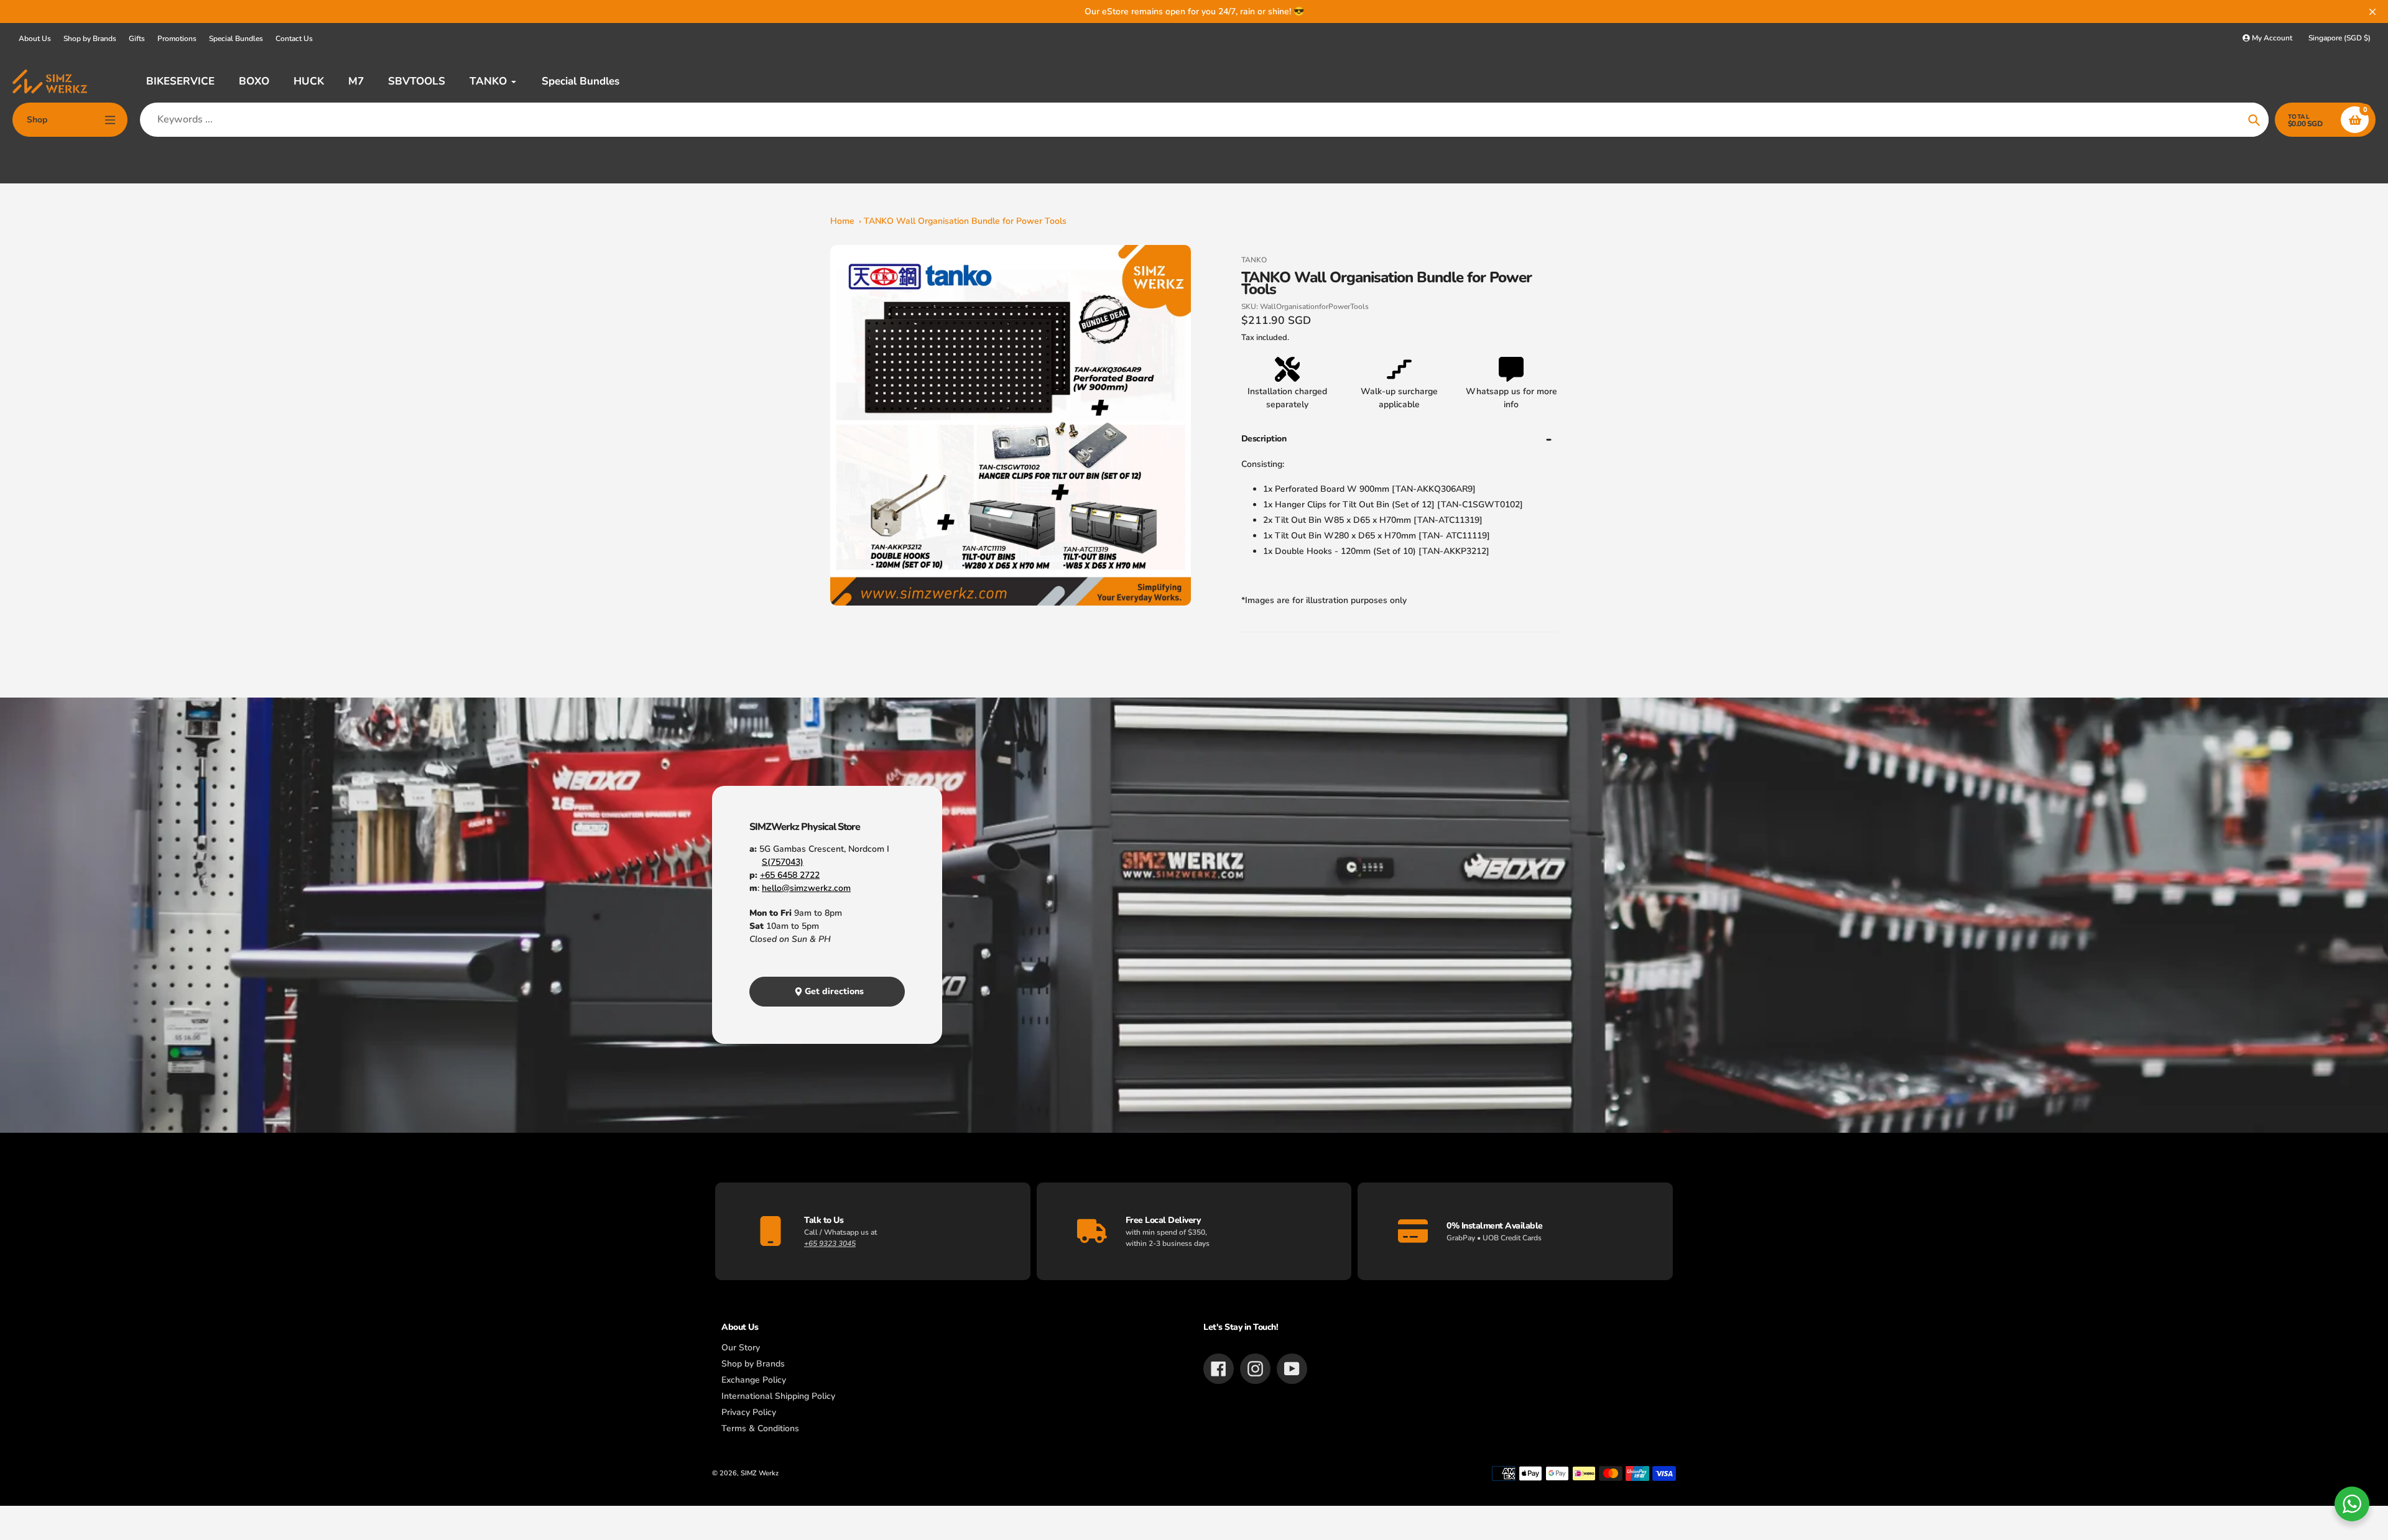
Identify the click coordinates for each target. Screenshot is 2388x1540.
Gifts (137, 39)
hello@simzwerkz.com (806, 888)
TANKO (1254, 260)
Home (842, 221)
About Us (35, 39)
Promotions (177, 39)
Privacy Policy (749, 1412)
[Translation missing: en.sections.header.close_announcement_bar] (2372, 12)
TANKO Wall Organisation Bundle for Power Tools (965, 221)
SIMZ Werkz (760, 1473)
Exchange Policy (754, 1380)
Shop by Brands (90, 39)
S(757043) (783, 862)
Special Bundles (236, 39)
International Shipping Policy (778, 1396)
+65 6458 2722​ (790, 875)
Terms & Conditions (760, 1428)
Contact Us (294, 39)
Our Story (741, 1348)
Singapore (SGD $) (2339, 38)
